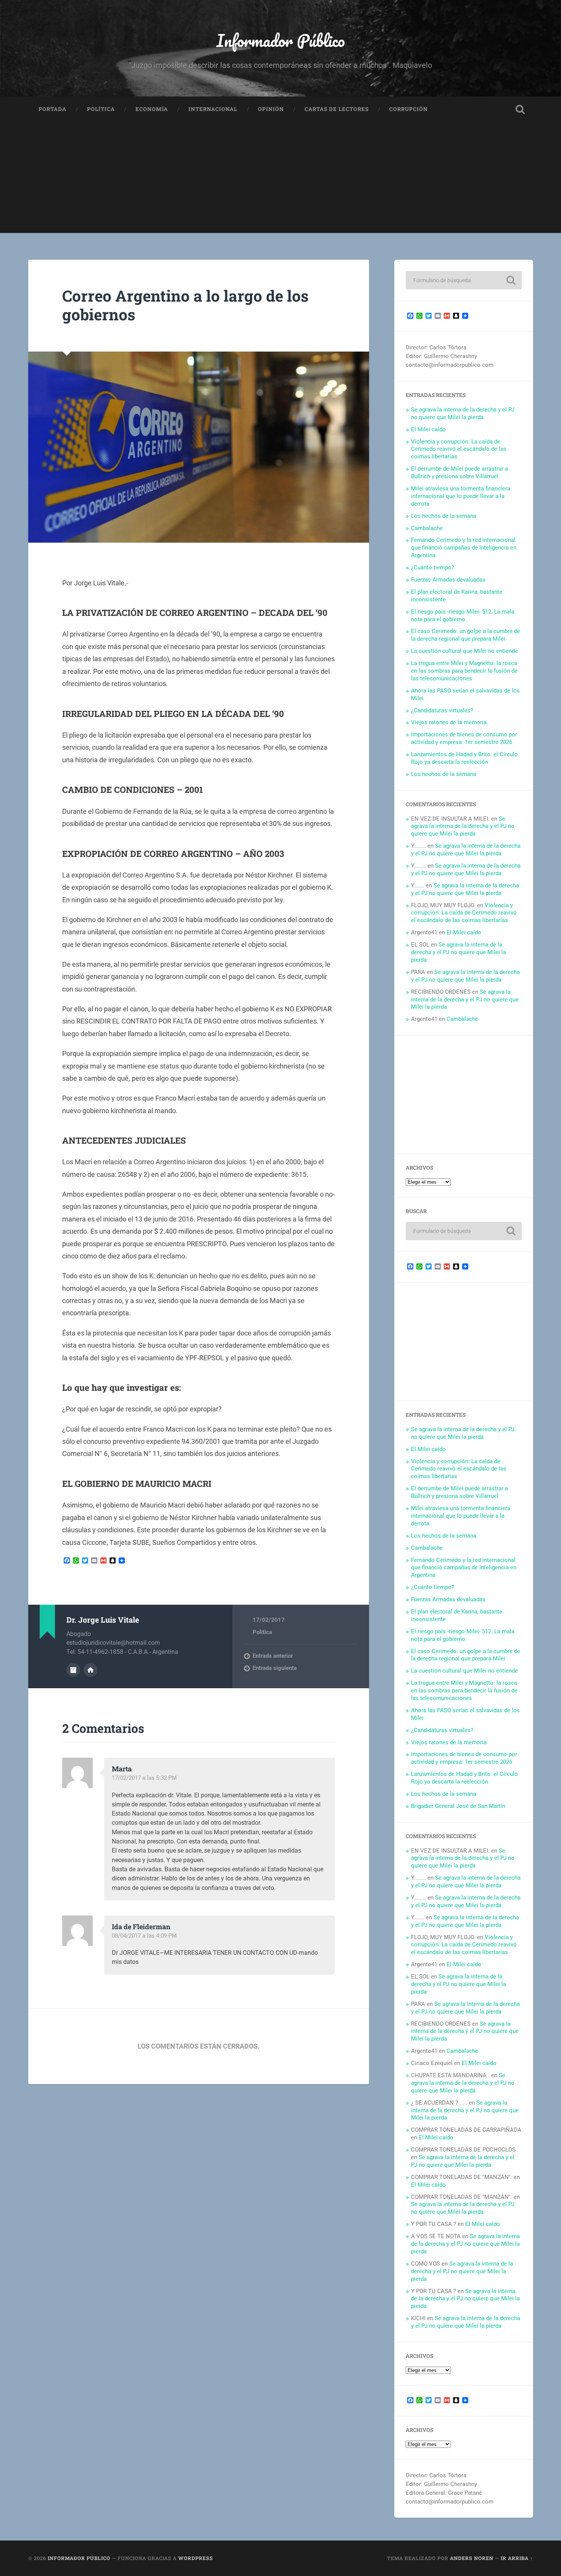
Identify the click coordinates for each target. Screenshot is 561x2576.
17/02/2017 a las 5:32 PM (144, 1778)
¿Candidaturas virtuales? (442, 710)
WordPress (196, 2558)
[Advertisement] (280, 180)
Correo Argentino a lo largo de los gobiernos (185, 305)
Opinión (271, 109)
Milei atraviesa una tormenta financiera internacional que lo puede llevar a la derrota (461, 496)
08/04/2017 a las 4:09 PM (144, 1936)
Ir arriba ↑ (517, 2558)
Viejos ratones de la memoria (449, 722)
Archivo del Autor (73, 1670)
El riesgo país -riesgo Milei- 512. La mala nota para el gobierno (463, 615)
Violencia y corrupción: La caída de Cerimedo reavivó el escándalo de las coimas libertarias (459, 449)
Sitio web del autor (90, 1670)
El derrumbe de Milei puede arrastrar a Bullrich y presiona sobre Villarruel (459, 472)
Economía (152, 109)
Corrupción (409, 109)
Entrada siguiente (275, 1668)
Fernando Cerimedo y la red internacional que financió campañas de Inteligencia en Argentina (464, 548)
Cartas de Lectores (337, 109)
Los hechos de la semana (444, 516)
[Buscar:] (464, 280)
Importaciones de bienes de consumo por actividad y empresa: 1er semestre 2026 (464, 738)
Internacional (213, 109)
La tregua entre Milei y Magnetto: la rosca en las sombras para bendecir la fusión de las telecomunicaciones (464, 671)
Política (101, 109)
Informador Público (281, 40)
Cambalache (427, 528)
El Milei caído (428, 429)
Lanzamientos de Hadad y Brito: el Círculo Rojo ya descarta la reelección (464, 758)
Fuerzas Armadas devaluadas (448, 580)
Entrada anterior (273, 1656)
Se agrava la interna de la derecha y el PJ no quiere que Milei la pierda (463, 413)
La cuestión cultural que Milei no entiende (464, 651)
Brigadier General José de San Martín (458, 1806)
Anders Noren (472, 2558)
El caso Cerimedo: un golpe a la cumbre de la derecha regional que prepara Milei (466, 635)
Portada (52, 109)
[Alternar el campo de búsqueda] (520, 109)
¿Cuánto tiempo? (433, 567)
